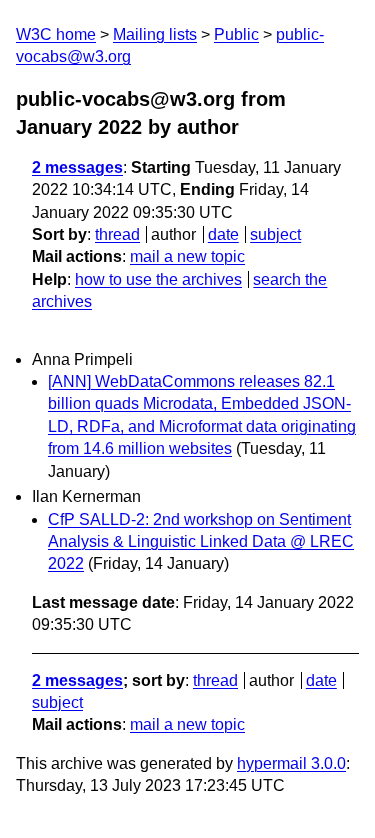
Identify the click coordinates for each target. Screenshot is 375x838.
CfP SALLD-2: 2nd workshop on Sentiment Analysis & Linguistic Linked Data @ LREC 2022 (201, 542)
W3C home (56, 34)
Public (236, 34)
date (223, 234)
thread (117, 234)
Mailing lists (155, 34)
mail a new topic (187, 256)
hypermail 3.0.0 (291, 763)
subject (275, 234)
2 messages (77, 167)
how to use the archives (158, 279)
